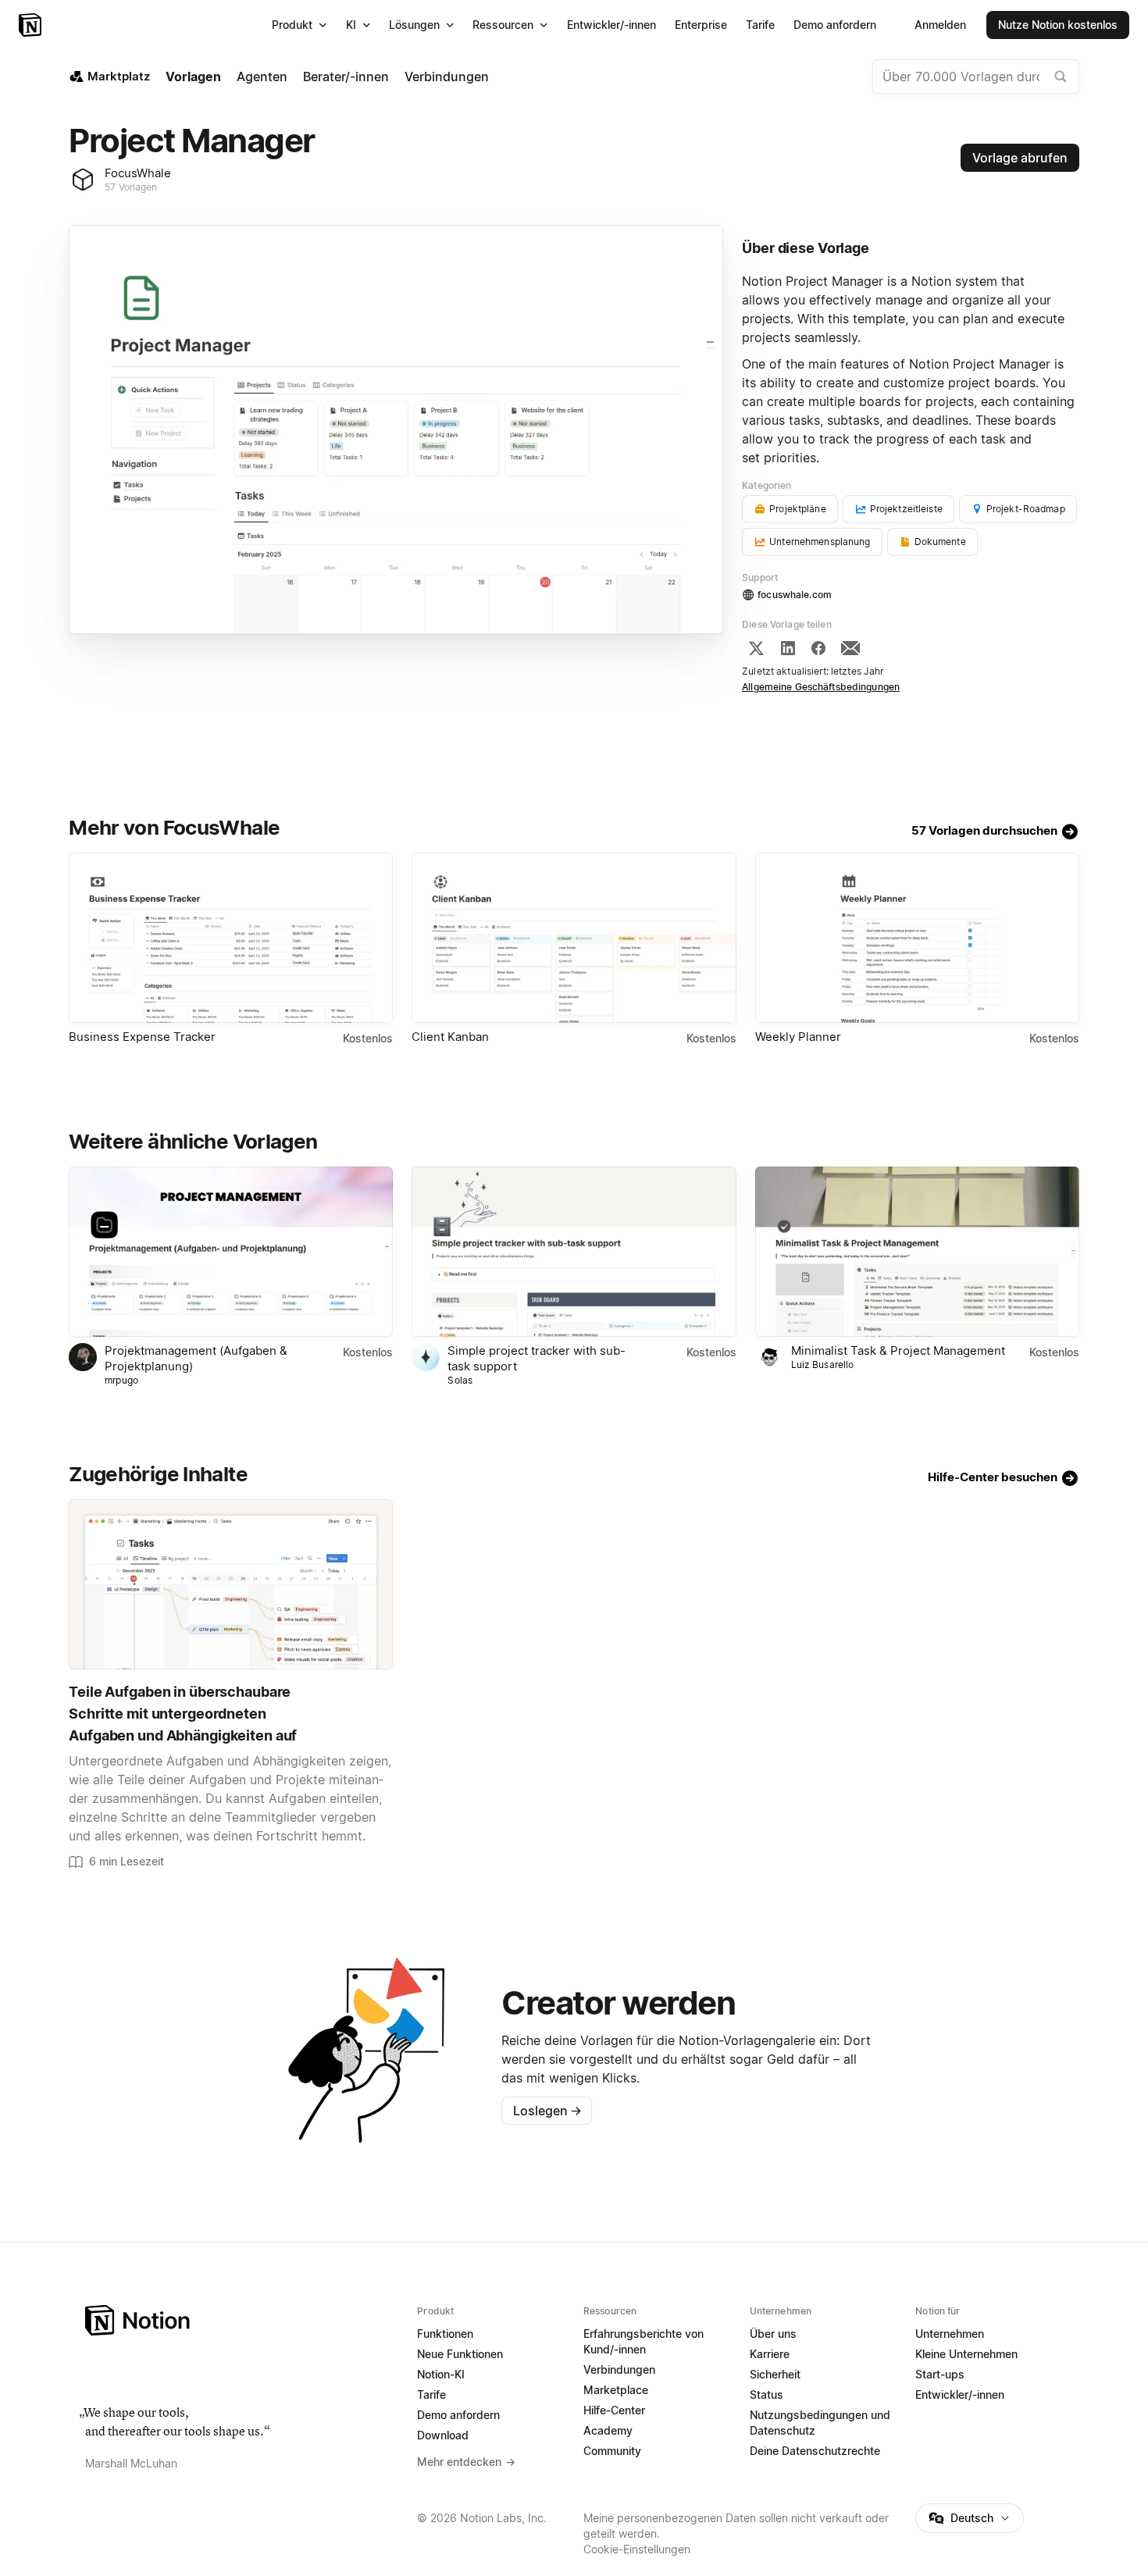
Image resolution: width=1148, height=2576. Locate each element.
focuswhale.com (795, 595)
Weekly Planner (798, 1037)
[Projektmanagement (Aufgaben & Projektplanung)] (231, 1252)
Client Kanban (450, 1037)
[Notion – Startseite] (32, 25)
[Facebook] (818, 648)
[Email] (850, 648)
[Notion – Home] (242, 2320)
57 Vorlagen (131, 187)
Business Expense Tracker (142, 1037)
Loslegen (547, 2111)
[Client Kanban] (574, 938)
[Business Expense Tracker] (231, 938)
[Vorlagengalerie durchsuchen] (1061, 77)
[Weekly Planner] (917, 938)
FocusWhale (138, 173)
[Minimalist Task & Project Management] (917, 1252)
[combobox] (976, 77)
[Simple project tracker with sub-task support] (574, 1252)
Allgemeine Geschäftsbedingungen (821, 687)
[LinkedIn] (788, 648)
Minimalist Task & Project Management (898, 1350)
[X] (756, 648)
